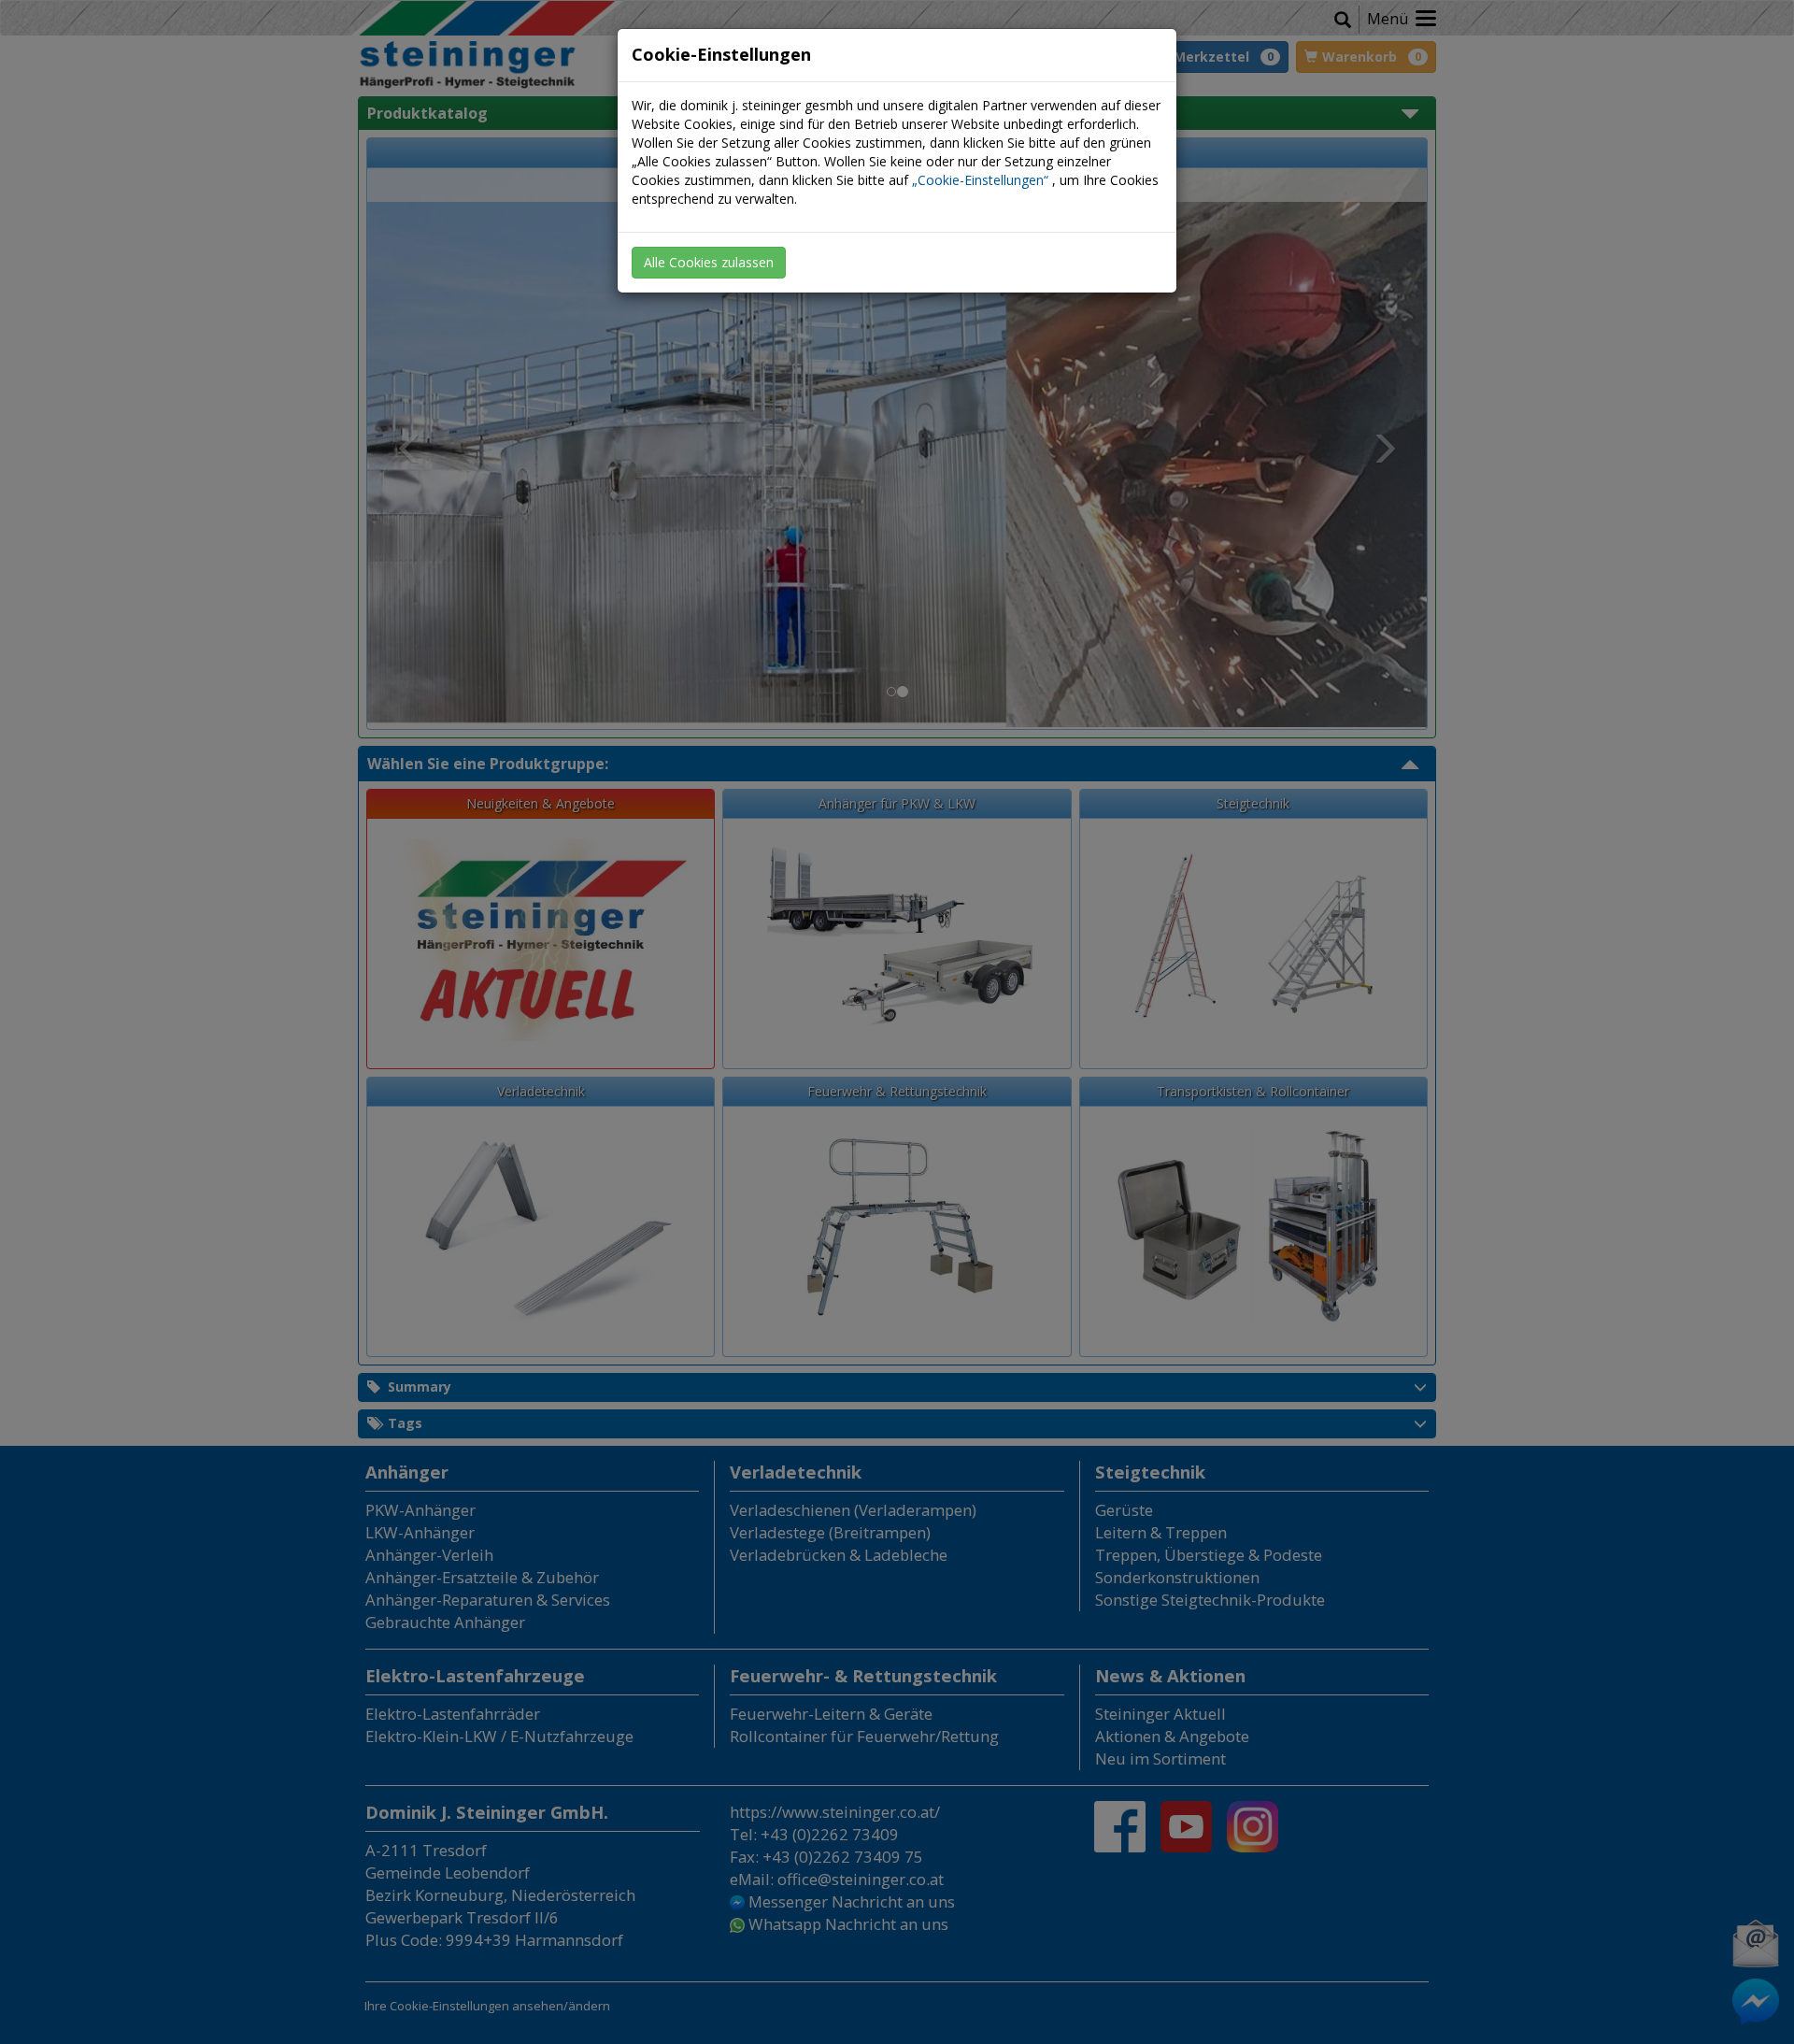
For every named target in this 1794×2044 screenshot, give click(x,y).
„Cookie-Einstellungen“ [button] (980, 180)
